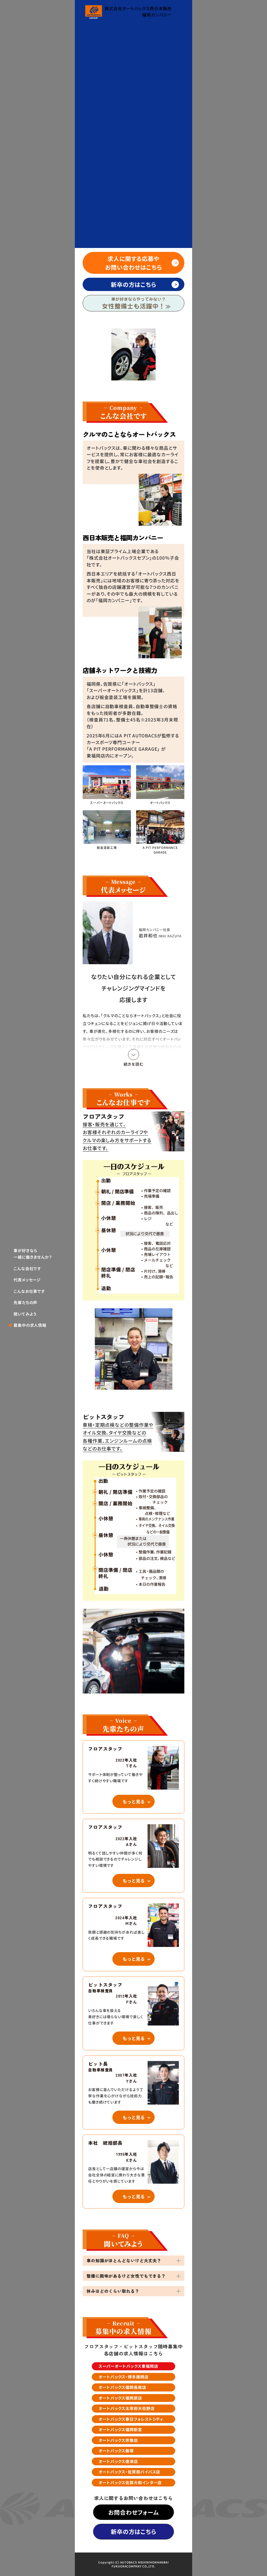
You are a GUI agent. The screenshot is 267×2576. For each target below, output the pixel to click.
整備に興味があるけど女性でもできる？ (126, 2276)
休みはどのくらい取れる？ (113, 2291)
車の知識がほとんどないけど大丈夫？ (124, 2260)
